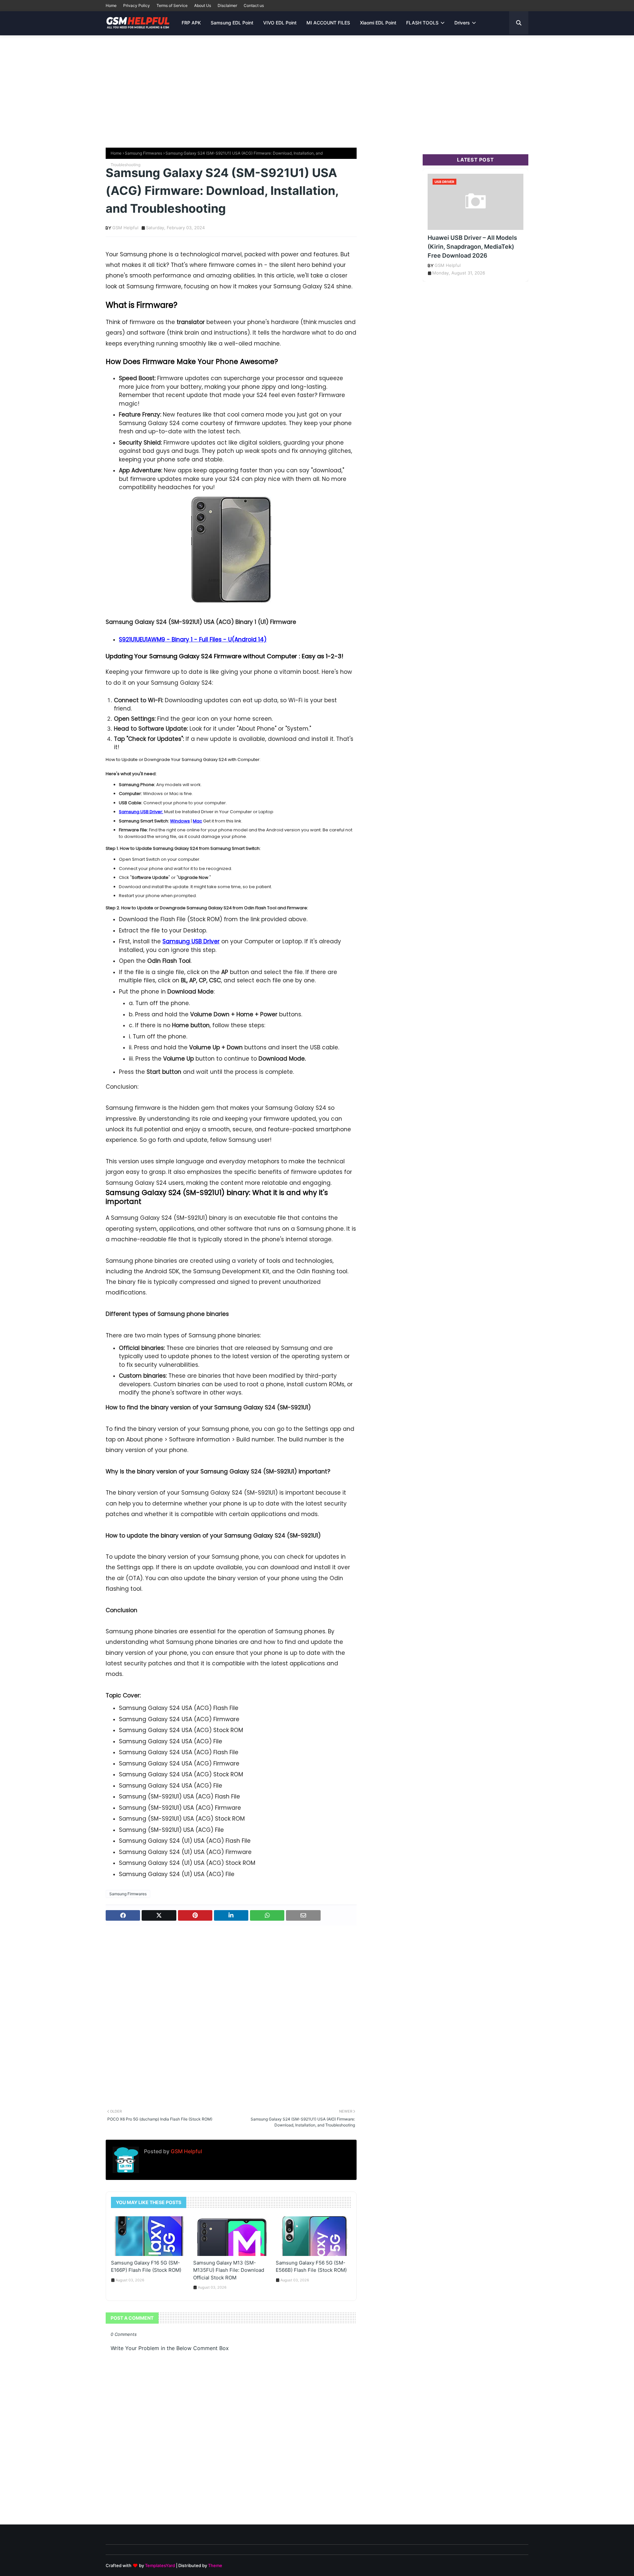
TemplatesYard (160, 2565)
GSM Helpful (125, 228)
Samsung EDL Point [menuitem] (232, 23)
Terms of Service (172, 5)
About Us (203, 5)
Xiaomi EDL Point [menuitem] (378, 23)
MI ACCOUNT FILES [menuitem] (328, 23)
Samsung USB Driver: (141, 812)
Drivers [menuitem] (462, 23)
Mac (197, 821)
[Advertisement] (317, 88)
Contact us (254, 5)
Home (111, 5)
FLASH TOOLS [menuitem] (422, 23)
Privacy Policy (137, 5)
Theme (215, 2565)
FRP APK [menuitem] (191, 23)
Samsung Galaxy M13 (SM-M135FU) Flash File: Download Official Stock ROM (229, 2270)
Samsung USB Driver (191, 941)
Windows (180, 821)
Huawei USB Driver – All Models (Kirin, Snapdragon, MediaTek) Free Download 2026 (472, 247)
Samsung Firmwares (143, 153)
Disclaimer (227, 5)
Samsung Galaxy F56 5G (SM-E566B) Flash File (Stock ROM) (311, 2267)
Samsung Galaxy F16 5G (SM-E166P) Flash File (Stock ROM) (146, 2267)
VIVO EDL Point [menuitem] (280, 23)
